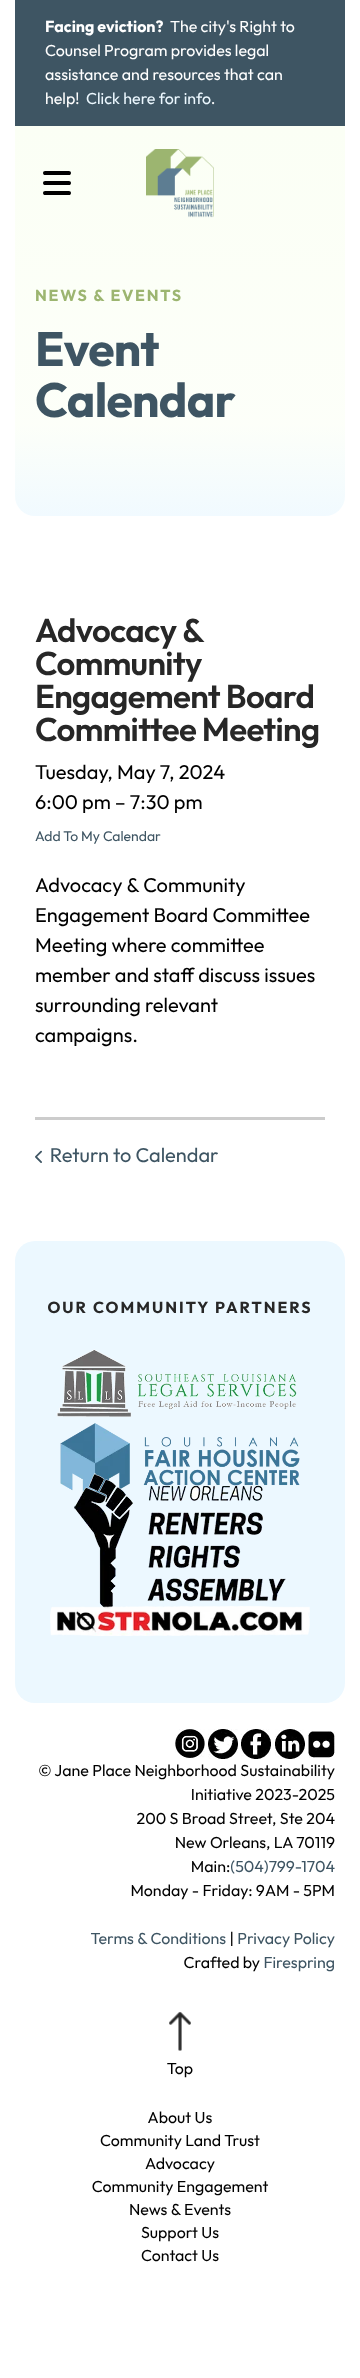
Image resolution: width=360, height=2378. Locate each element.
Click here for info (148, 99)
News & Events (180, 2210)
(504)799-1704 (282, 1867)
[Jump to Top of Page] (180, 2046)
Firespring (299, 1963)
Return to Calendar (134, 1155)
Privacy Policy (286, 1939)
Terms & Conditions (158, 1939)
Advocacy (180, 2164)
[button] (57, 184)
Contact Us (180, 2256)
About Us (180, 2118)
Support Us (180, 2233)
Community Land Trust (180, 2141)
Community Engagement (180, 2187)
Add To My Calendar (98, 836)
